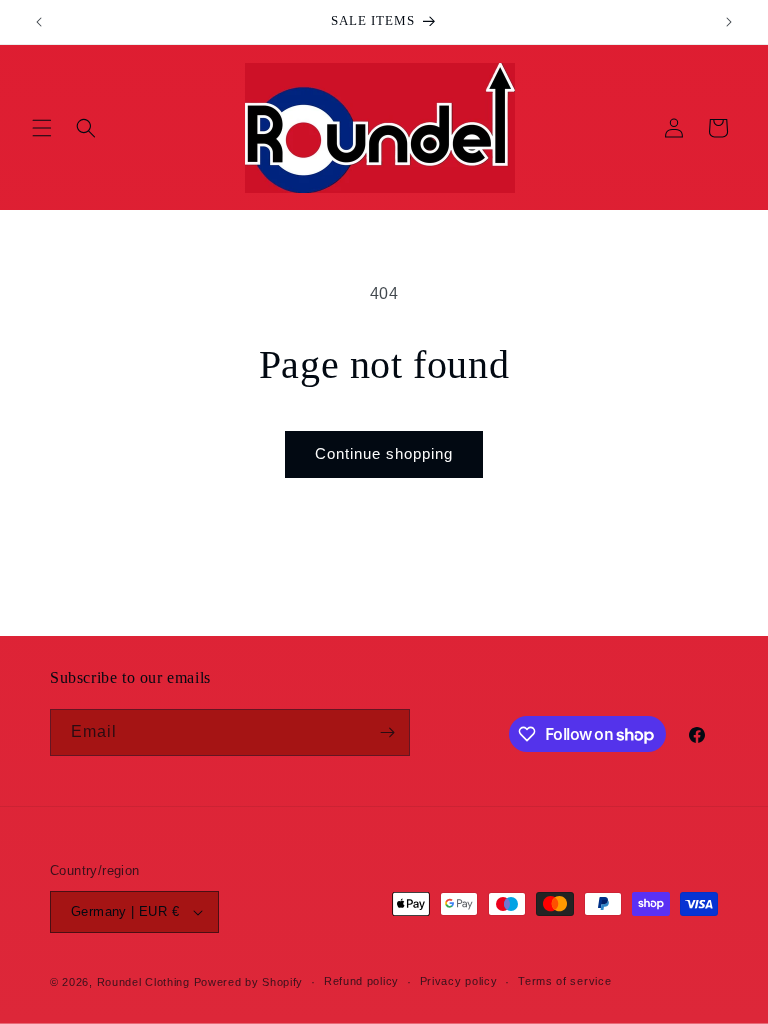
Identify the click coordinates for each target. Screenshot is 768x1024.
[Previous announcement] (39, 22)
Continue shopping (384, 453)
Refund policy (361, 981)
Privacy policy (459, 981)
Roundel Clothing (143, 982)
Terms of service (564, 981)
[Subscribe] (387, 732)
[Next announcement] (729, 22)
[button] (42, 128)
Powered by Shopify (249, 982)
